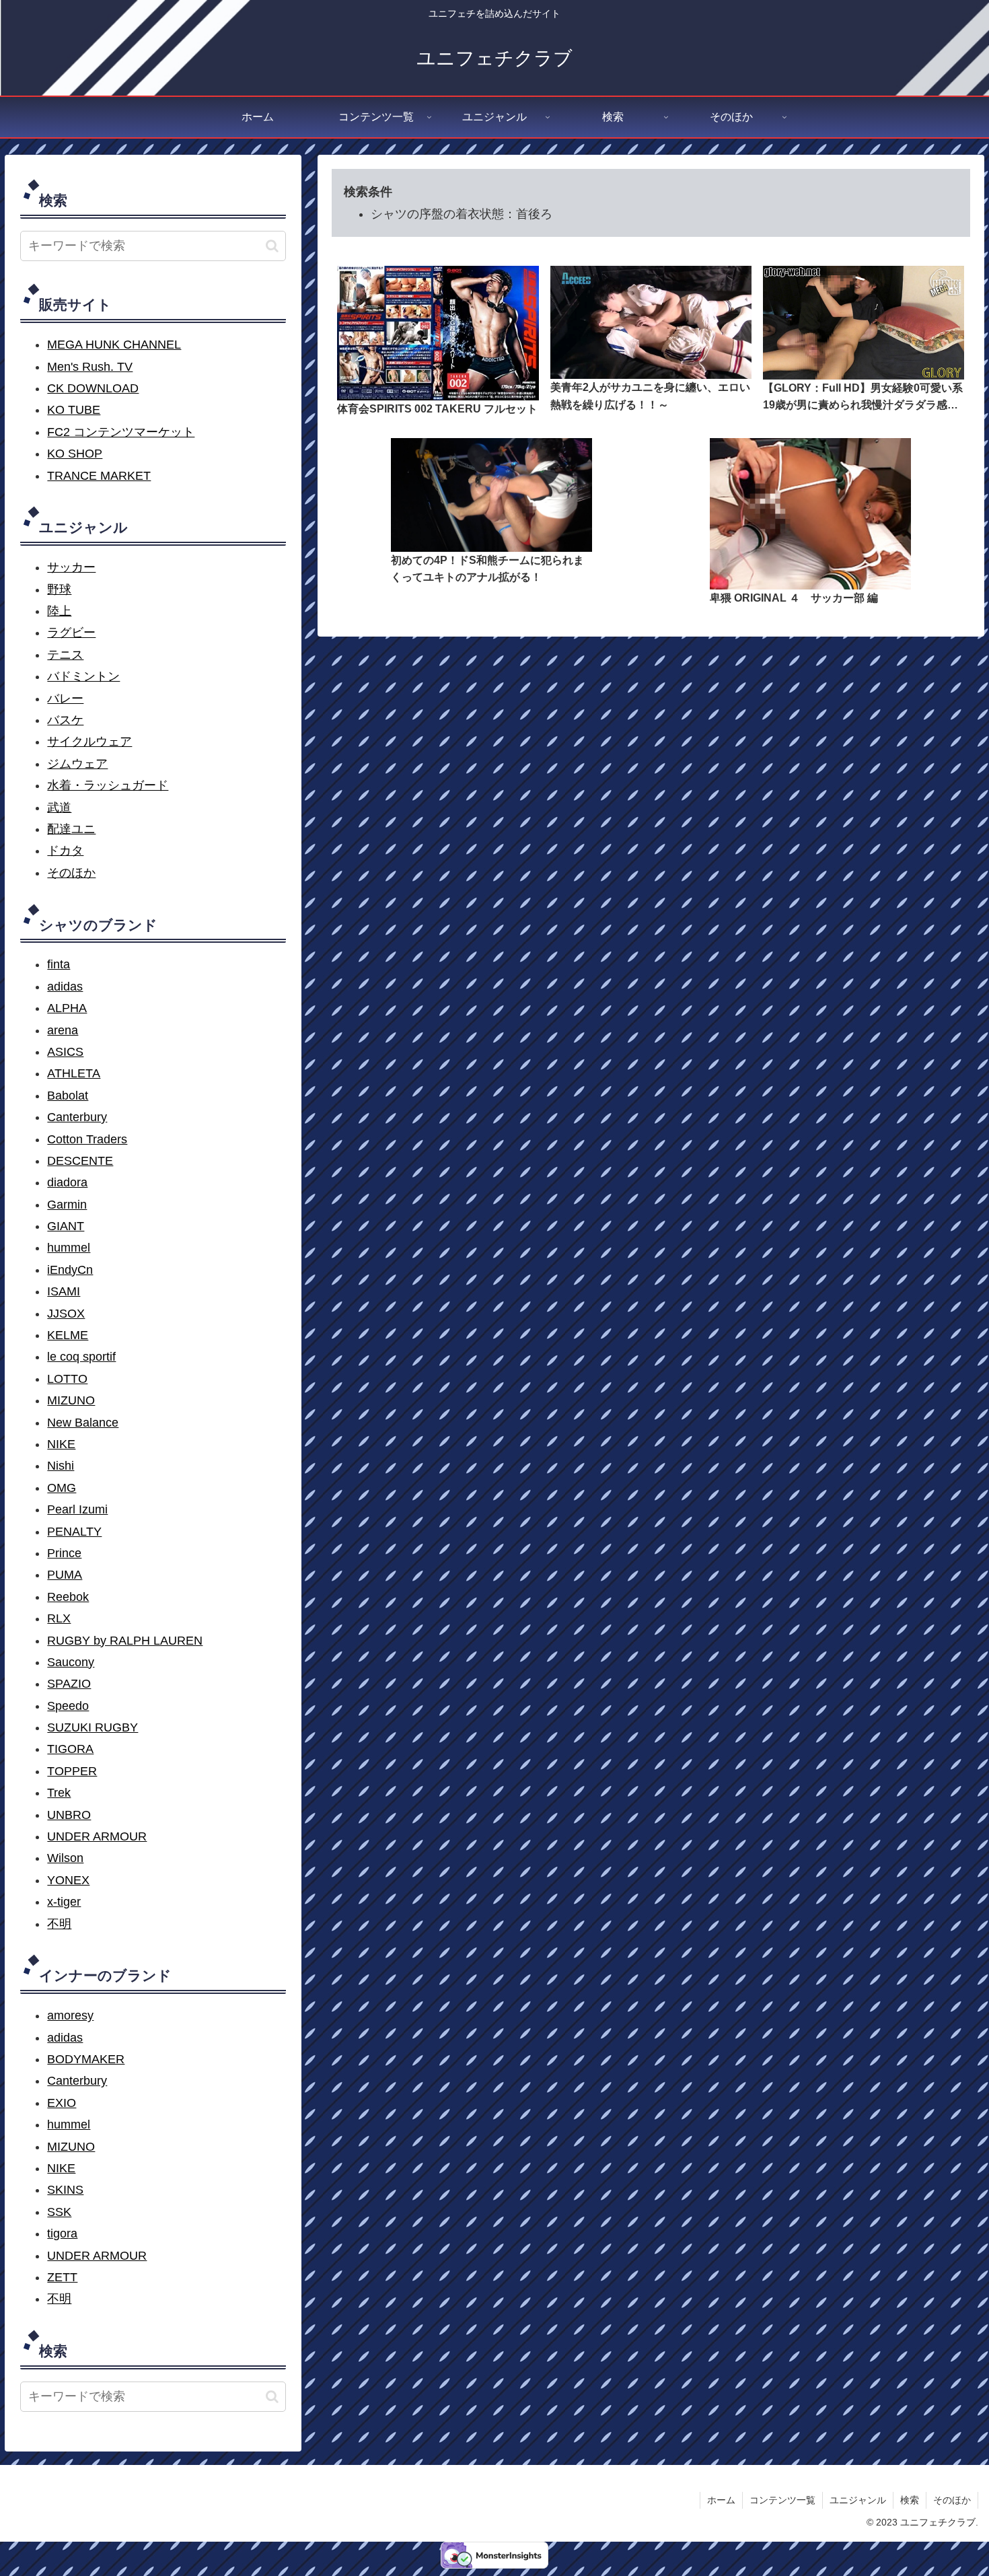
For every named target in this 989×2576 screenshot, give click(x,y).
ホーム (721, 2500)
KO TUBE (74, 410)
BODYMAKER (86, 2059)
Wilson (65, 1858)
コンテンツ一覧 (782, 2500)
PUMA (65, 1575)
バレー (65, 699)
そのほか (71, 873)
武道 (59, 808)
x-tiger (64, 1902)
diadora (67, 1182)
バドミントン (83, 676)
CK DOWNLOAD (93, 388)
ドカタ (65, 851)
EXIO (62, 2103)
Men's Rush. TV (90, 367)
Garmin (67, 1205)
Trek (59, 1793)
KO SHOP (75, 454)
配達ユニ (71, 829)
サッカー (71, 567)
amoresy (70, 2015)
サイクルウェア (89, 742)
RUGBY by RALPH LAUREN (125, 1641)
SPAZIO (69, 1684)
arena (63, 1030)
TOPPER (72, 1771)
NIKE (61, 1444)
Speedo (68, 1706)
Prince (64, 1553)
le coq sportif (81, 1357)
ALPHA (67, 1008)
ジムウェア (77, 764)
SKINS (65, 2190)
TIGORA (70, 1749)
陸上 (59, 611)
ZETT (62, 2277)
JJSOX (66, 1314)
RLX (59, 1618)
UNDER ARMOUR (97, 1836)
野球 (59, 589)
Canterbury (77, 1117)
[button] (272, 246)
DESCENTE (80, 1161)
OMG (62, 1488)
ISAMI (64, 1291)
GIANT (66, 1226)
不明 (59, 1924)
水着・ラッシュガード (108, 785)
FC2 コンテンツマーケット (121, 432)
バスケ (65, 720)
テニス (65, 655)
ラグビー (71, 633)
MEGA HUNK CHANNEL (114, 345)
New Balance (83, 1423)
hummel (69, 1248)
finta (59, 964)
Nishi (61, 1466)
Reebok (68, 1597)
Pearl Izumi (77, 1509)
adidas (65, 987)
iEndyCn (70, 1270)
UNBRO (69, 1815)
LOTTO (67, 1379)
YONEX (68, 1880)
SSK (59, 2212)
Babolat (68, 1096)
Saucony (71, 1662)
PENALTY (74, 1532)
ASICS (65, 1052)
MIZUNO (71, 1400)
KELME (68, 1335)
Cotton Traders (87, 1139)
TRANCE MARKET (99, 476)
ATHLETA (74, 1073)
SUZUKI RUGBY (93, 1727)
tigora (62, 2233)
